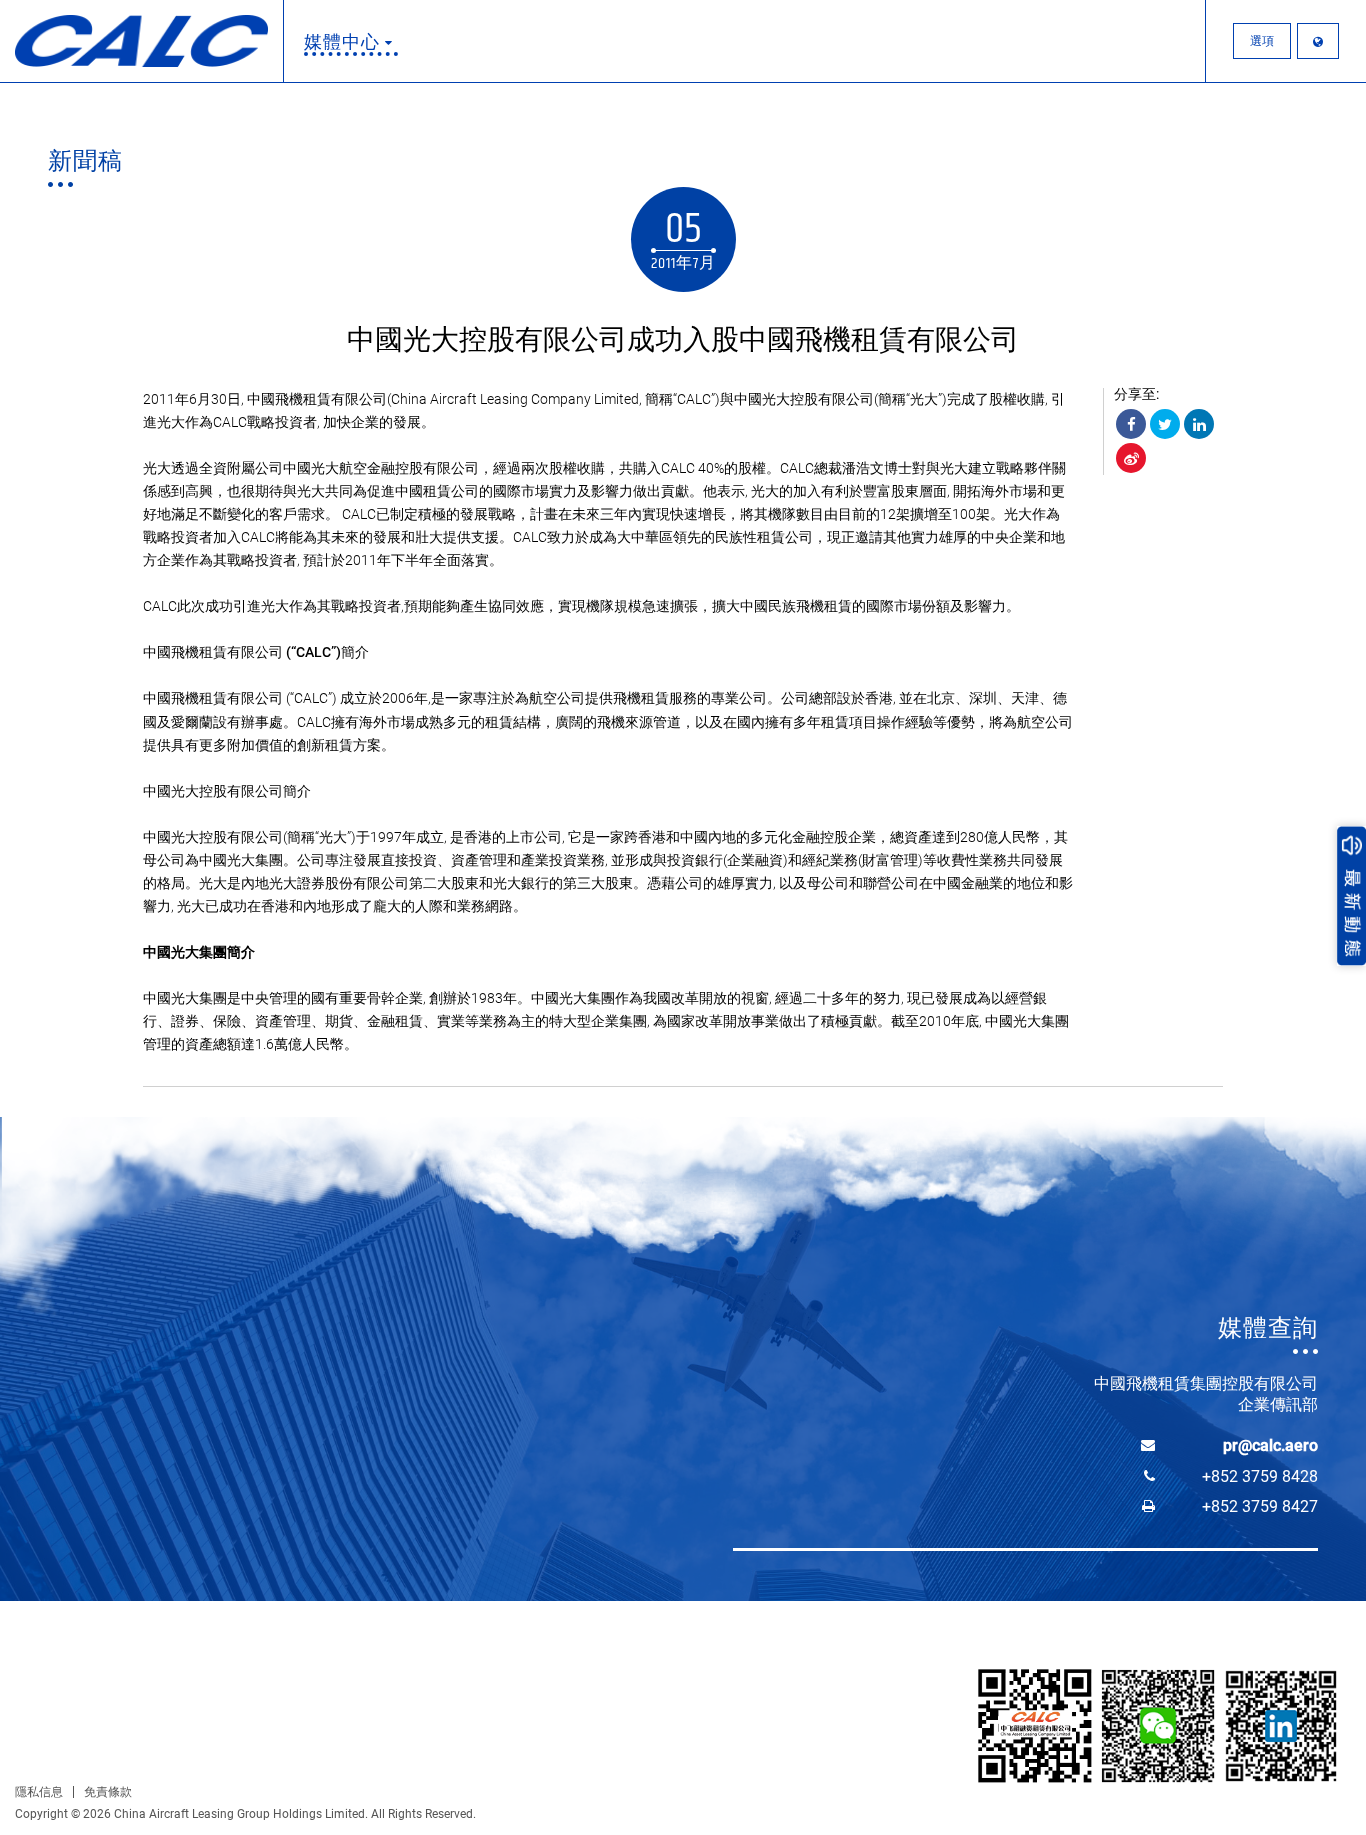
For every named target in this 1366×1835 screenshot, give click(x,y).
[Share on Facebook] (1131, 424)
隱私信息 (39, 1792)
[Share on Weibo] (1131, 458)
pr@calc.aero (1270, 1445)
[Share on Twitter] (1165, 424)
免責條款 (108, 1792)
